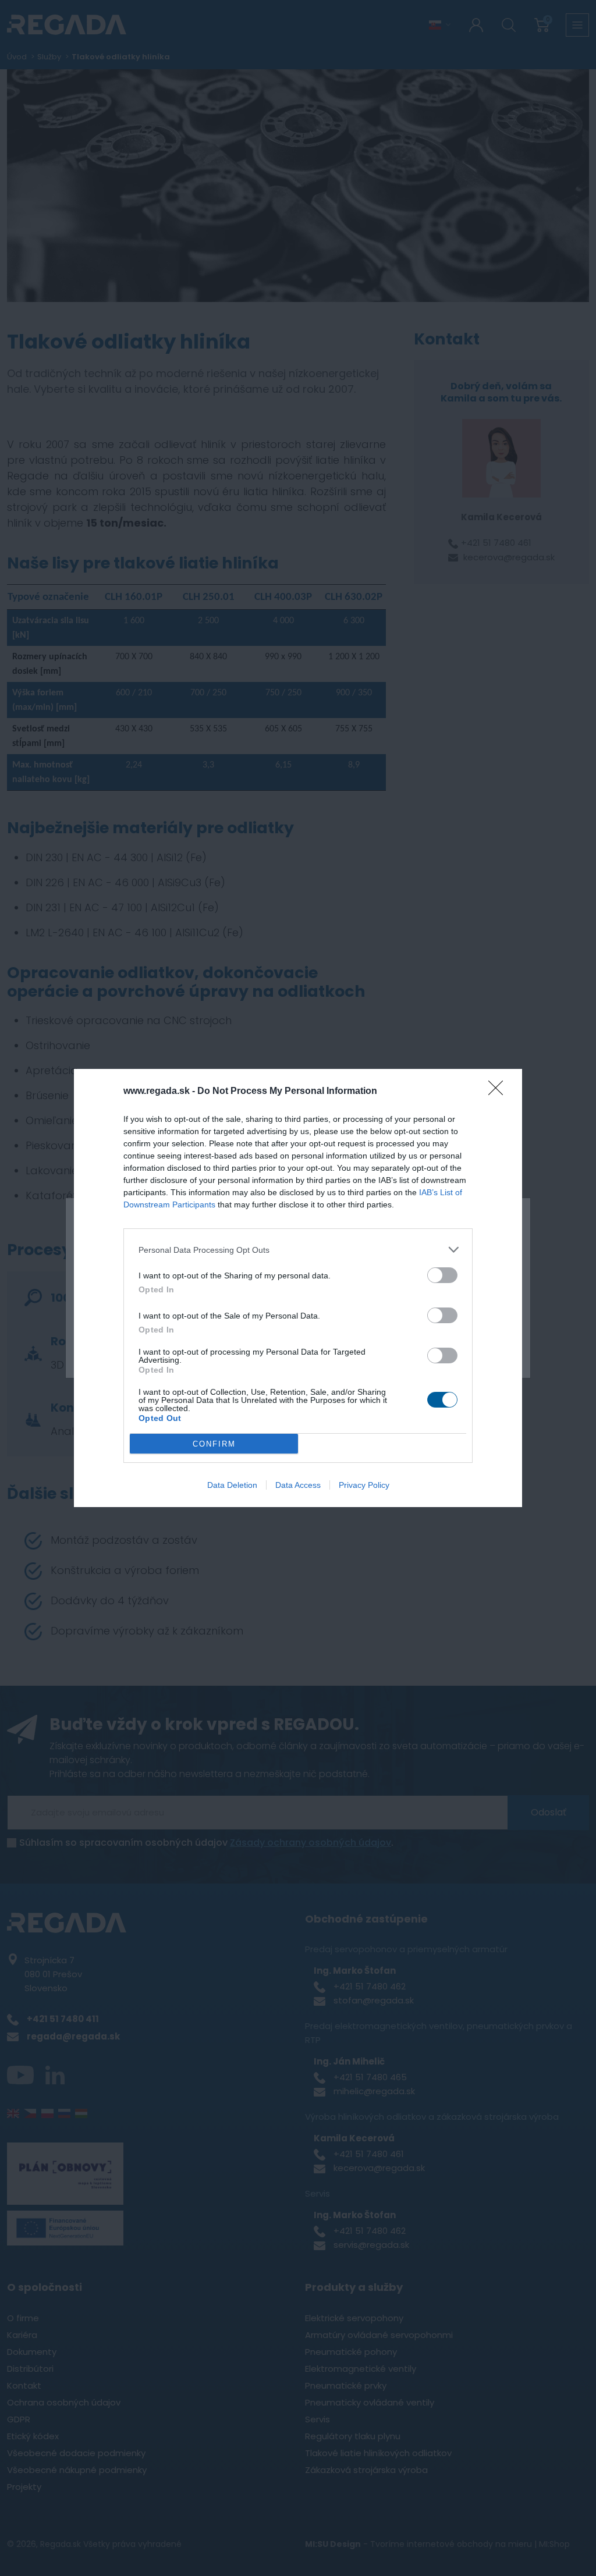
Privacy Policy (364, 1485)
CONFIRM (214, 1444)
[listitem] (298, 1250)
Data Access (298, 1485)
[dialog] (298, 1288)
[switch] (442, 1275)
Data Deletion (232, 1485)
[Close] (499, 1092)
